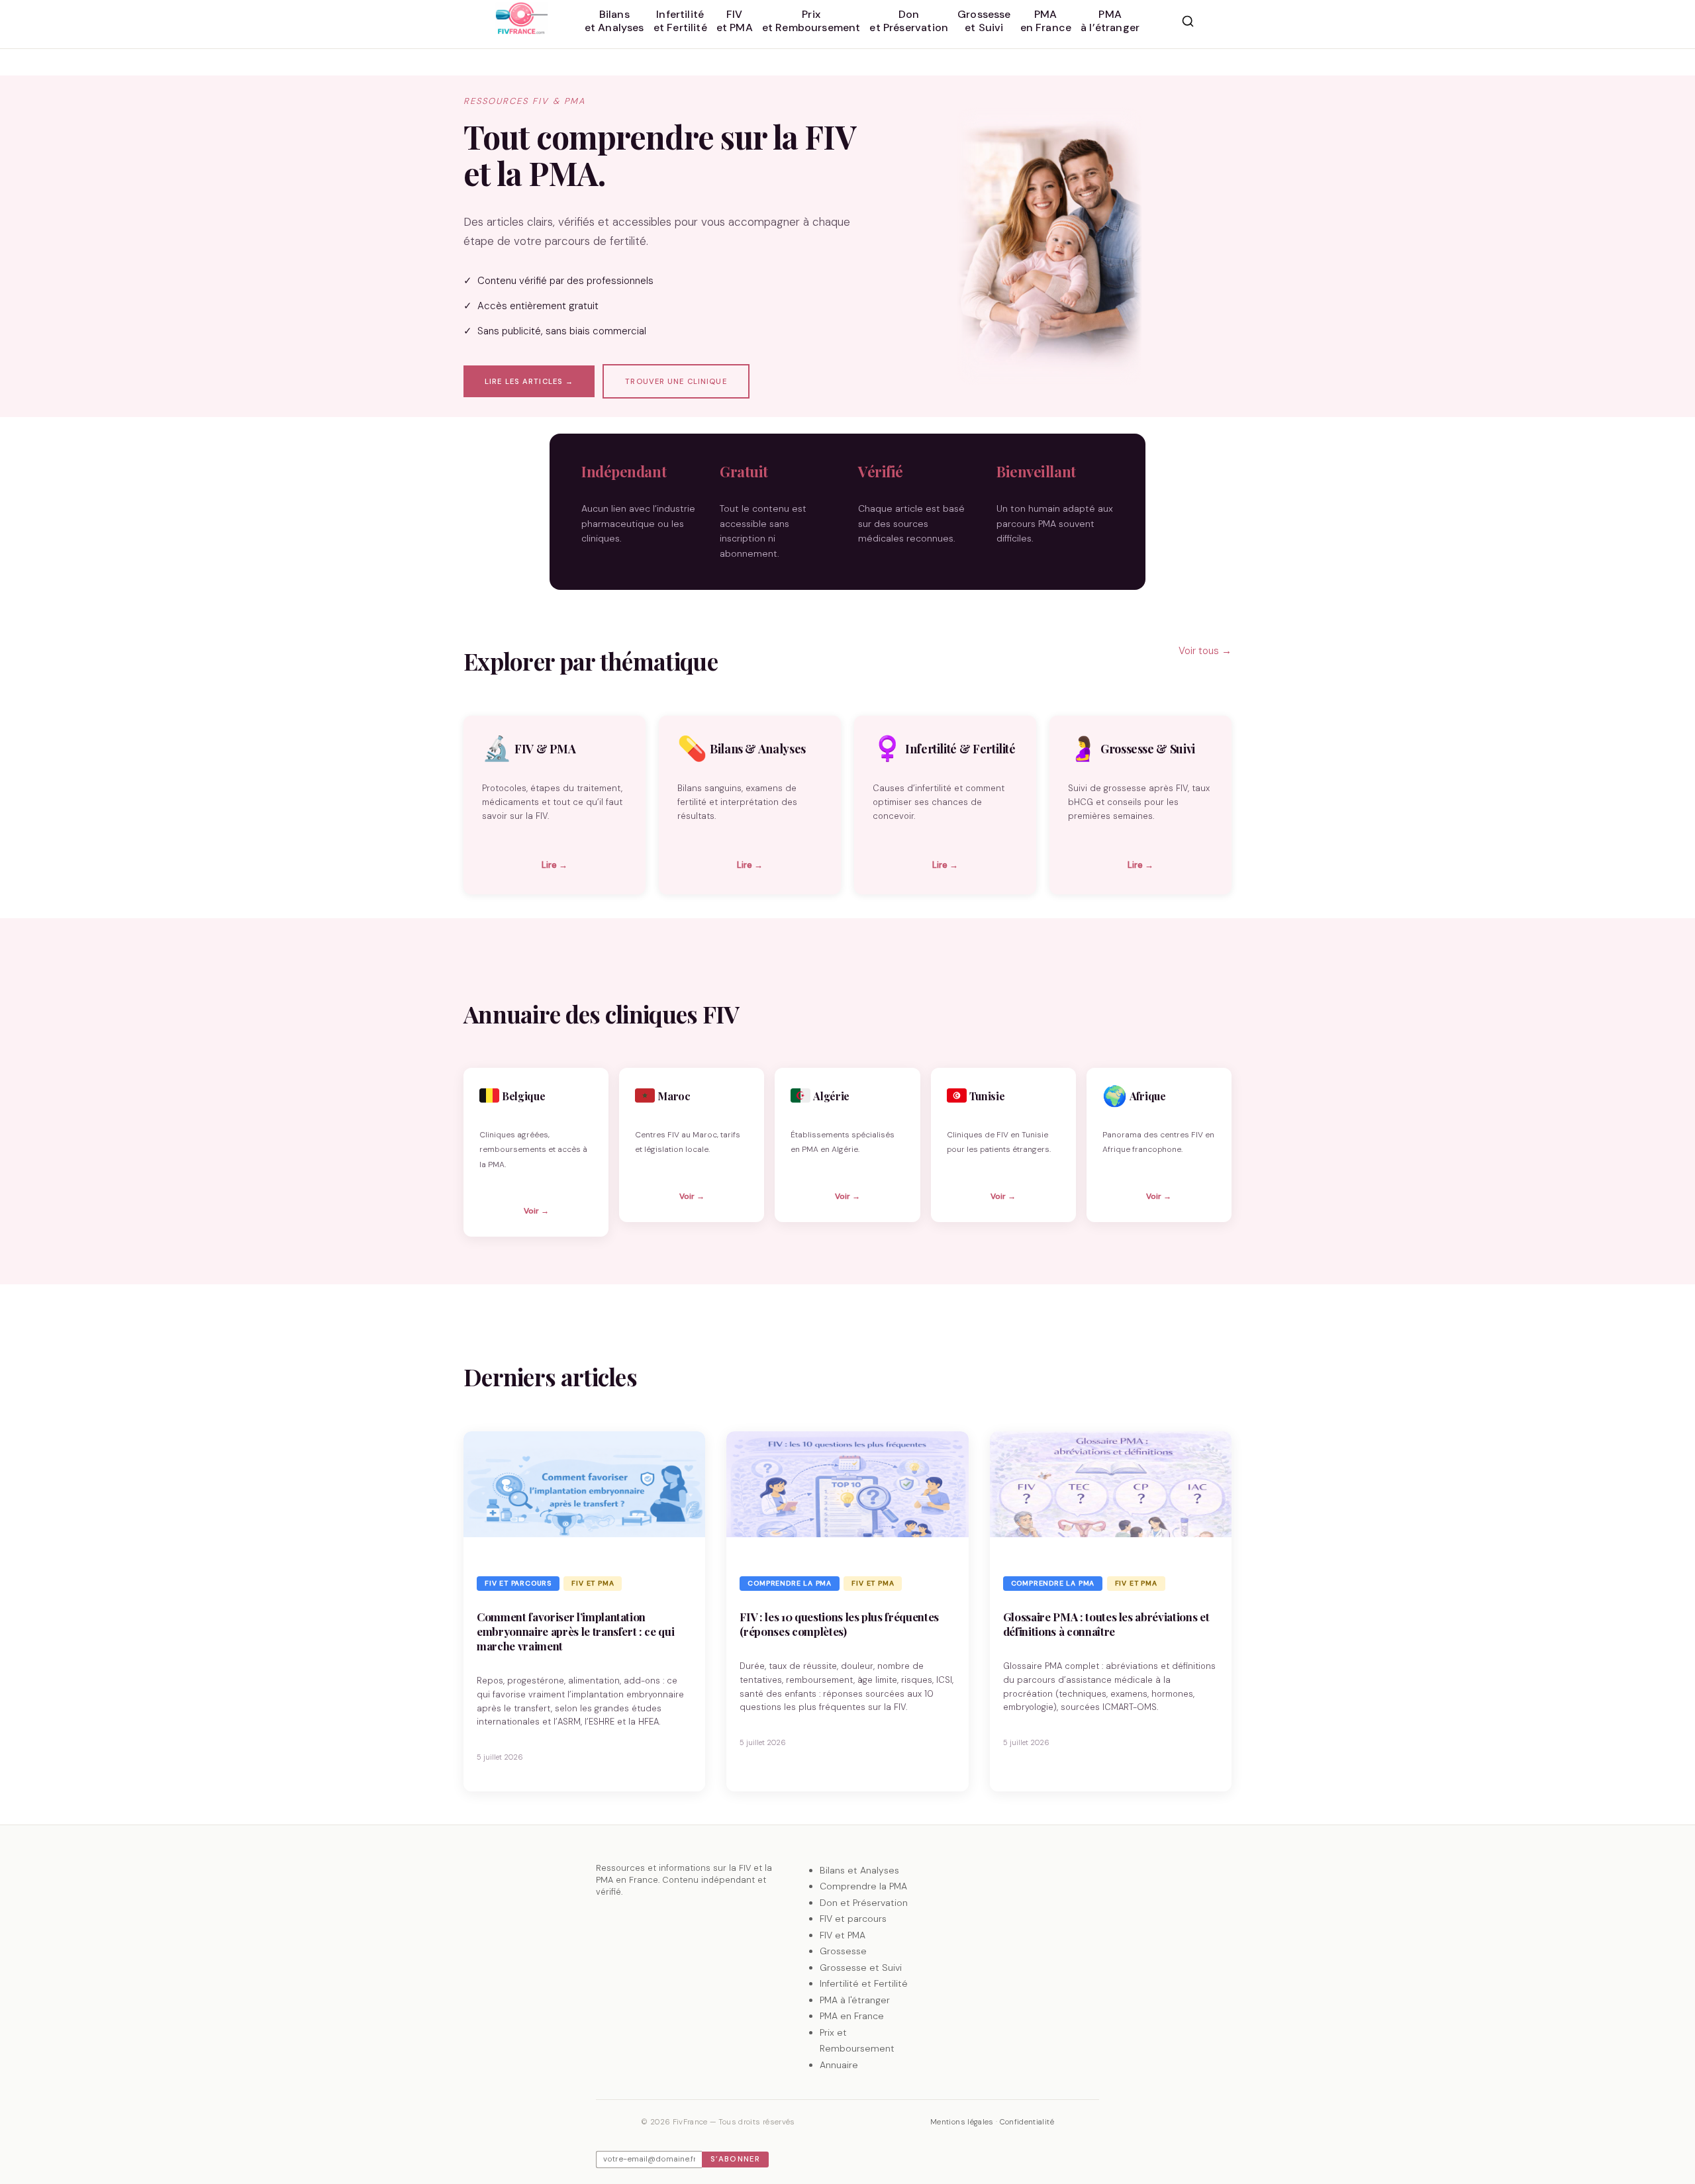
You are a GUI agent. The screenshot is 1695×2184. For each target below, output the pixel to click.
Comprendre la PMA (790, 1583)
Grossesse (843, 1951)
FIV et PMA (593, 1583)
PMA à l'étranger (855, 2000)
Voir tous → (1205, 651)
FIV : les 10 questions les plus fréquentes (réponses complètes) (839, 1624)
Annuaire (839, 2065)
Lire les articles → (529, 381)
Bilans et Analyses (859, 1870)
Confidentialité (1027, 2122)
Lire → (555, 865)
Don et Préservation (864, 1903)
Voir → (536, 1211)
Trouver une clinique (676, 381)
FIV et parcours (518, 1583)
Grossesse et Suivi (861, 1968)
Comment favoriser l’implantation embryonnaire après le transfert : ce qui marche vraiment (575, 1631)
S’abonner (735, 2159)
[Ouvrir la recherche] (1188, 21)
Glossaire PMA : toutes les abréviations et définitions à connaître (1106, 1624)
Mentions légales (962, 2122)
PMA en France (852, 2016)
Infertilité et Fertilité (864, 1983)
